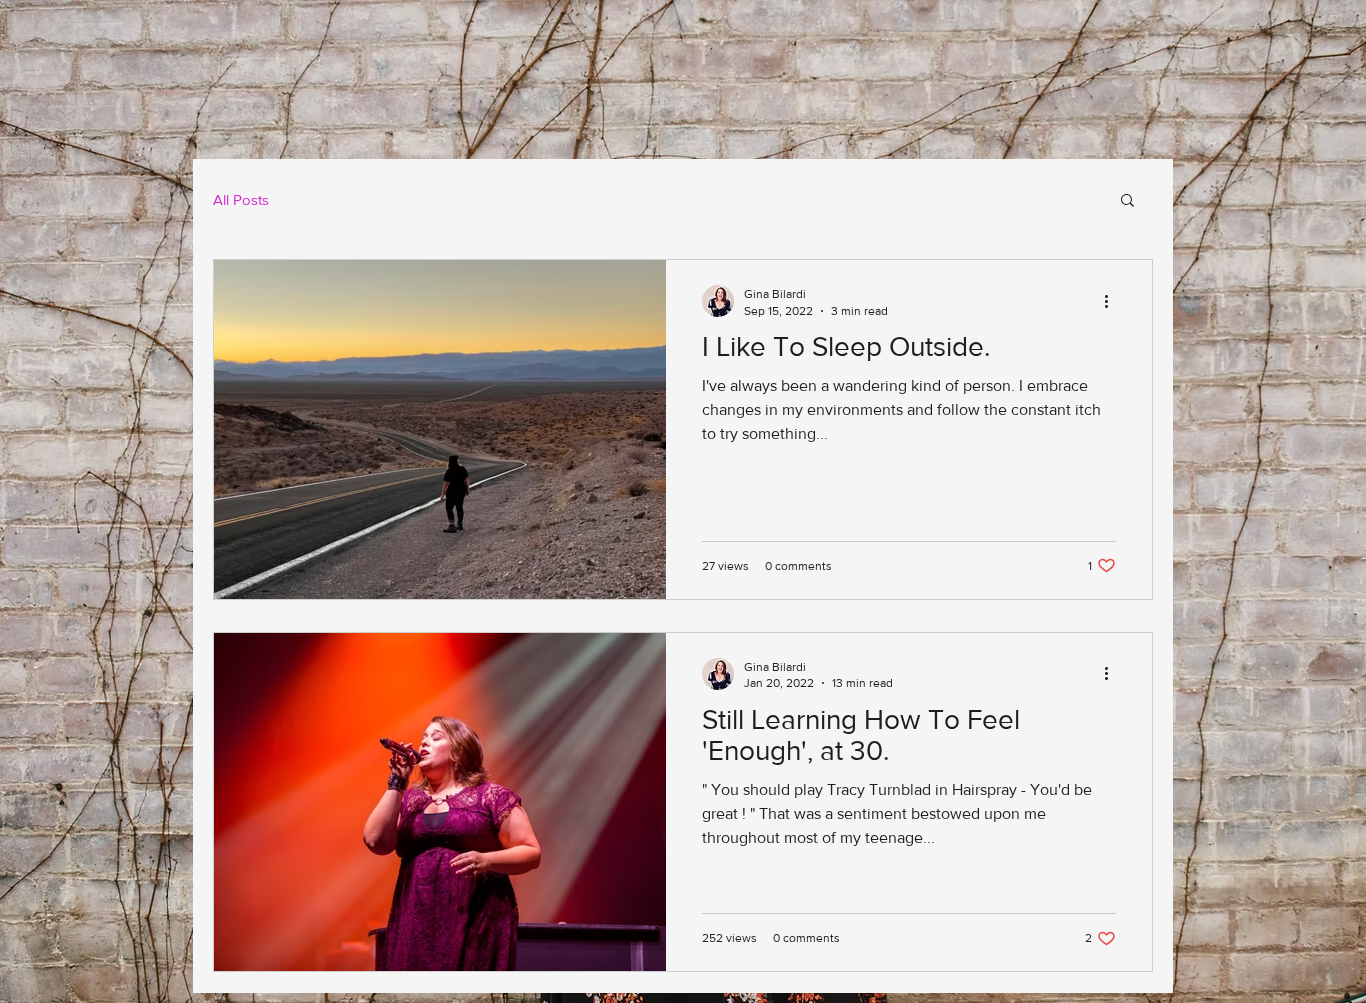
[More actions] (1113, 301)
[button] (1127, 201)
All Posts (241, 199)
